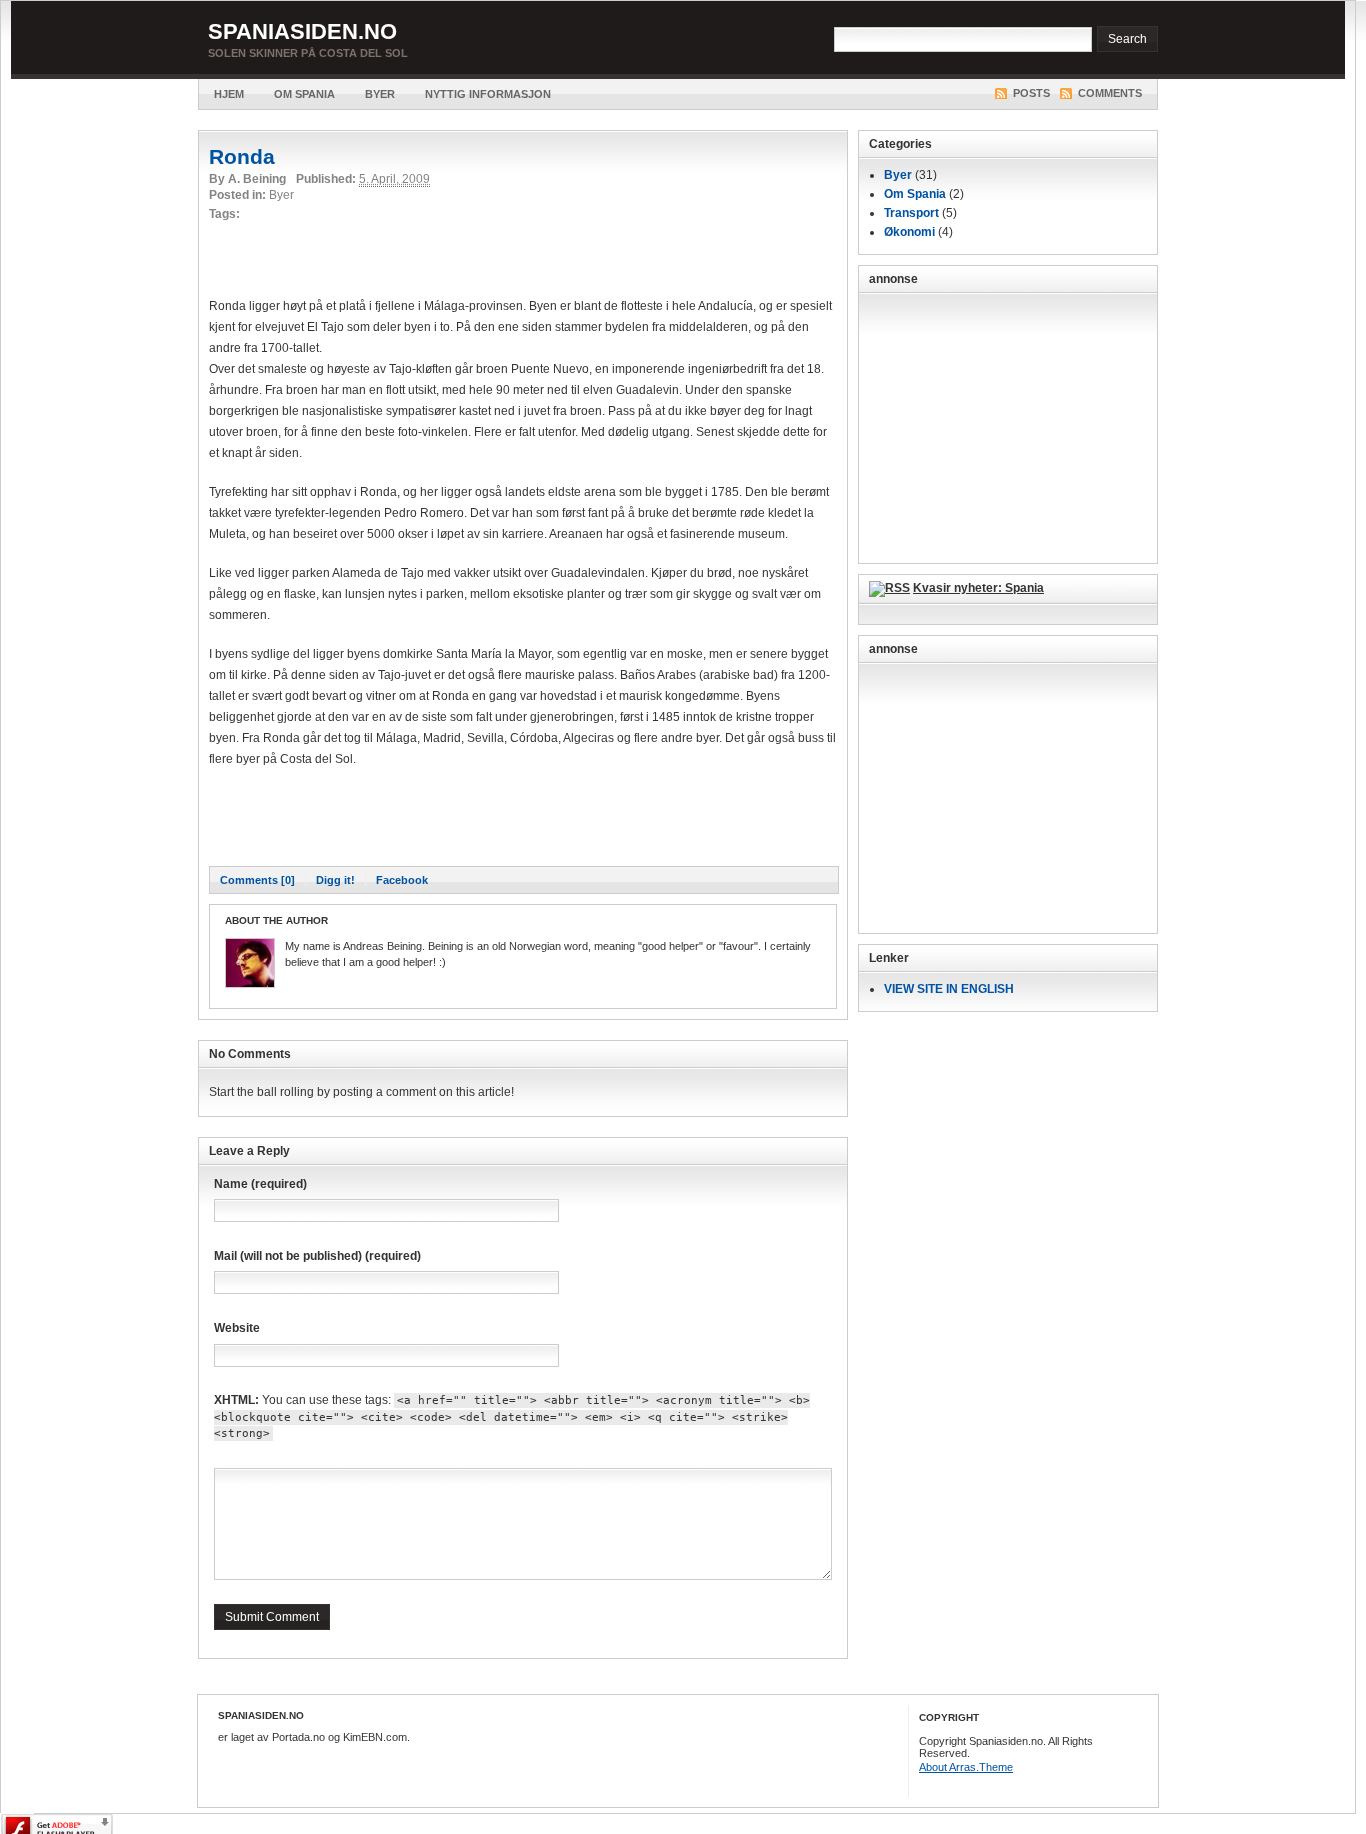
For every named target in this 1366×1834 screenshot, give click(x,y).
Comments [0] (257, 880)
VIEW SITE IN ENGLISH (949, 989)
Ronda (242, 156)
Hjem (229, 94)
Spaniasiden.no (302, 31)
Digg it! (335, 880)
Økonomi (909, 232)
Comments (1110, 93)
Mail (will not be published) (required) (317, 1256)
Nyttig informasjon (488, 94)
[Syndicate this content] (889, 588)
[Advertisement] (443, 256)
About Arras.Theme (966, 1767)
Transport (911, 213)
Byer (380, 94)
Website (237, 1328)
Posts (1031, 93)
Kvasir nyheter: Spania (978, 588)
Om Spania (304, 94)
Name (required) (260, 1184)
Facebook (402, 880)
